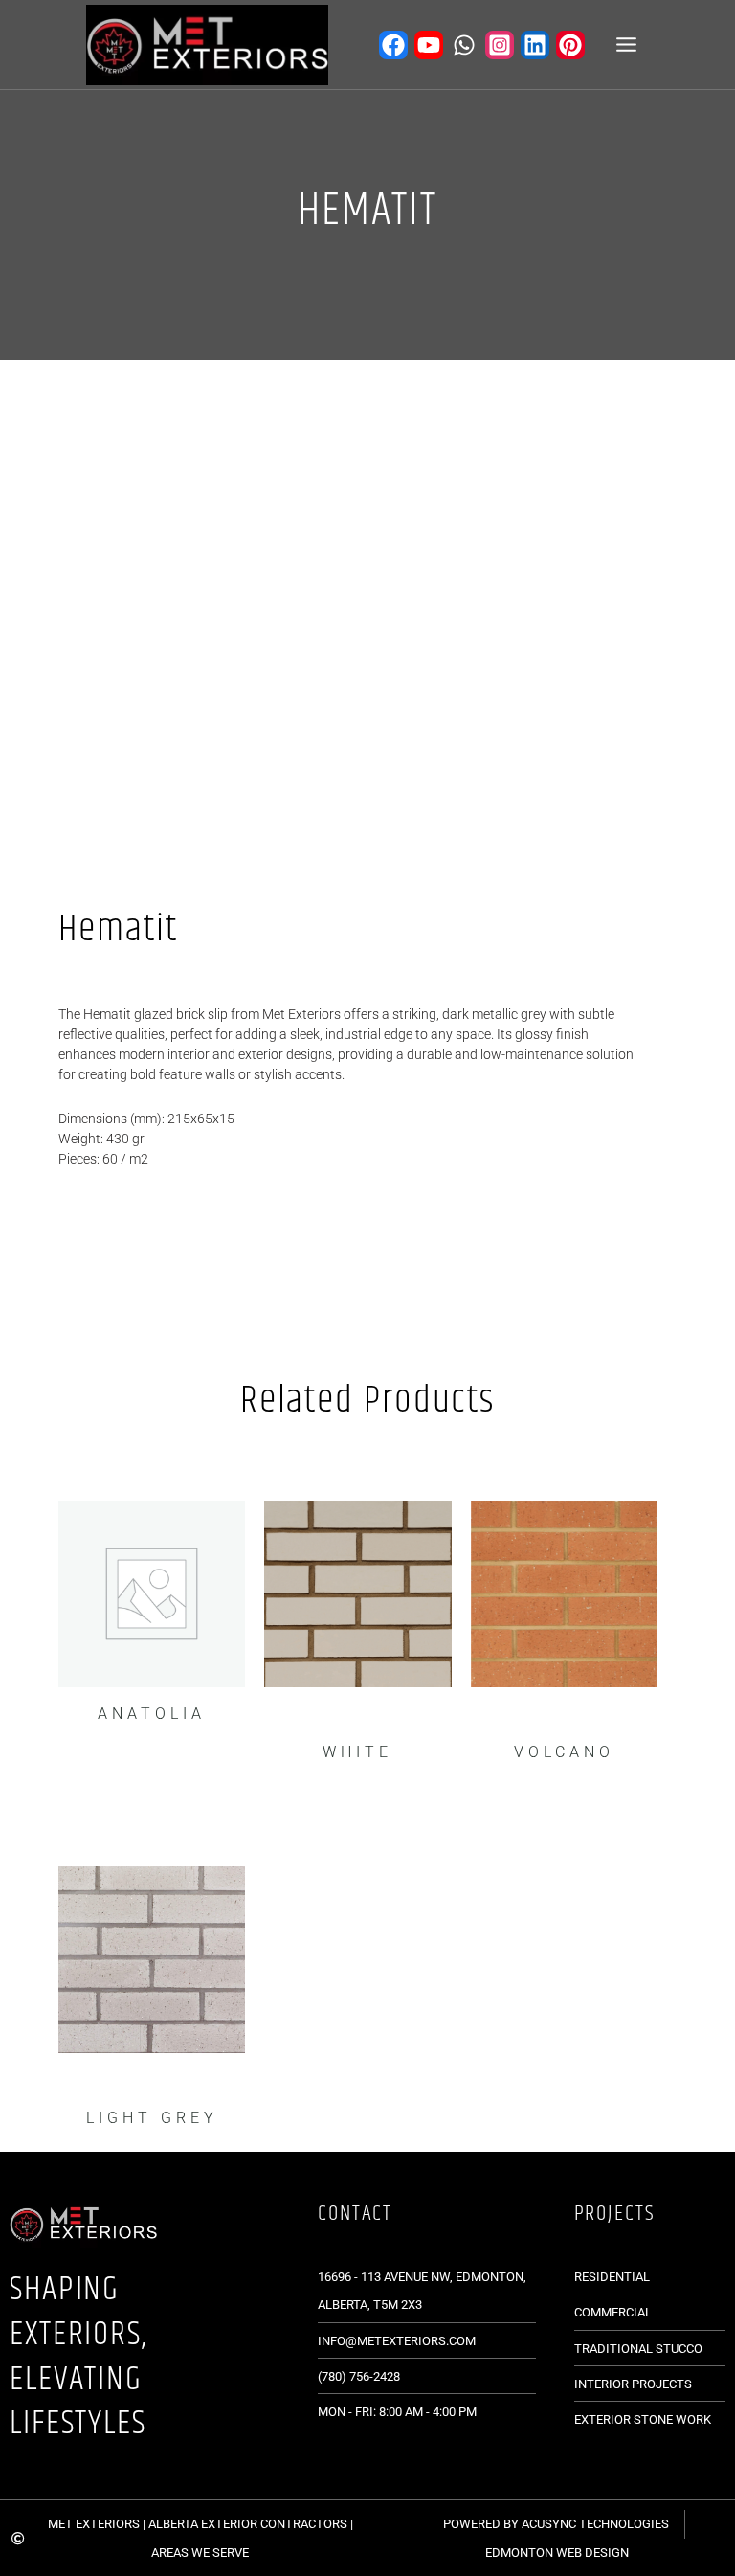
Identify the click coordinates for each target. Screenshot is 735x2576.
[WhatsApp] (464, 45)
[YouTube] (429, 45)
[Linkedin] (535, 45)
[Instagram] (500, 45)
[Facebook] (393, 45)
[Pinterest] (570, 45)
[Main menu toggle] (626, 45)
